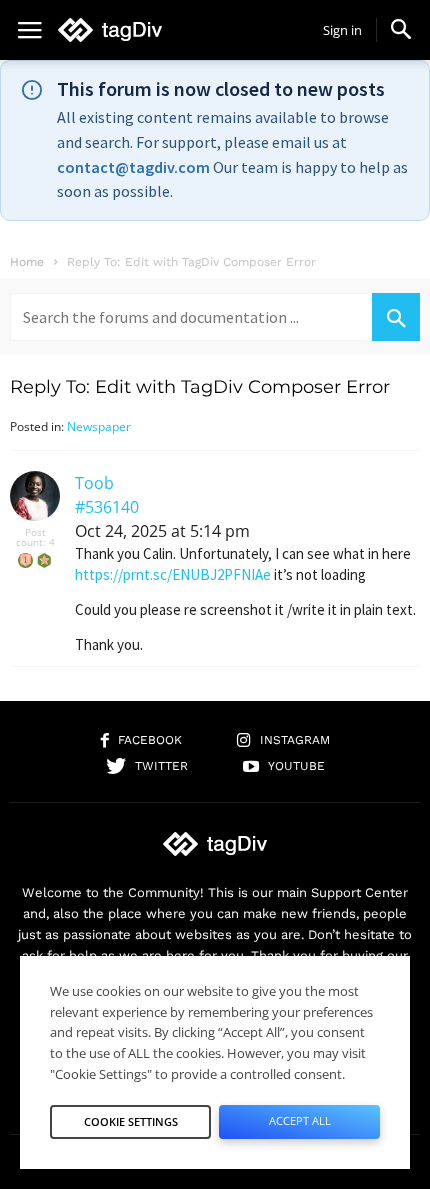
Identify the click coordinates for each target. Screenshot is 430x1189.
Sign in (342, 30)
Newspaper (99, 426)
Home (27, 262)
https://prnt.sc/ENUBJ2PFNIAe (173, 574)
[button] (401, 29)
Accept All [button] (300, 1120)
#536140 (107, 507)
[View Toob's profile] (35, 516)
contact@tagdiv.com (133, 167)
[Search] (396, 317)
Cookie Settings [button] (131, 1121)
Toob (94, 483)
